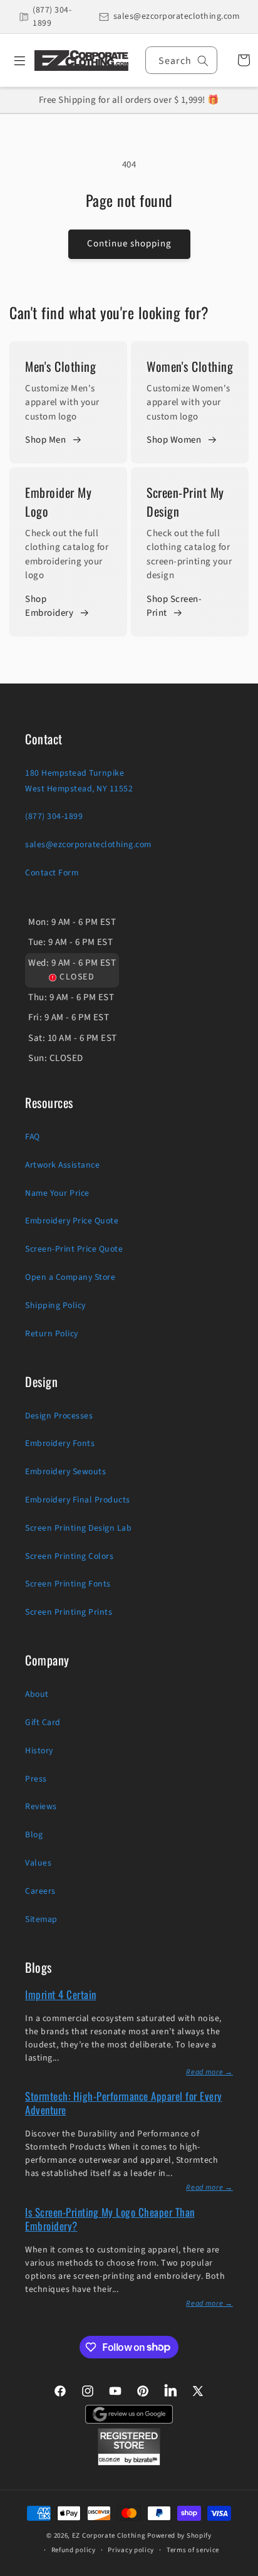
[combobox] (181, 60)
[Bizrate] (241, 2569)
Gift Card (43, 1723)
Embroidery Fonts (60, 1444)
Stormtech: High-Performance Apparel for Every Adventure (124, 2103)
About (37, 1694)
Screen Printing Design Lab (78, 1528)
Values (38, 1863)
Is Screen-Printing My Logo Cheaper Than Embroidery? (110, 2219)
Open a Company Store (70, 1277)
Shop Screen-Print (174, 606)
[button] (15, 60)
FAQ (33, 1137)
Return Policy (52, 1334)
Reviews (41, 1807)
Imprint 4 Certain (61, 1994)
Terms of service (193, 2550)
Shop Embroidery (49, 606)
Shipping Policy (55, 1306)
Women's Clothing (190, 366)
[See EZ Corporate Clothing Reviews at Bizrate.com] (129, 2463)
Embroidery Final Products (78, 1500)
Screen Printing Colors (69, 1556)
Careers (40, 1891)
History (39, 1751)
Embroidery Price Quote (72, 1221)
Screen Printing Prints (69, 1612)
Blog (34, 1835)
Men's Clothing (60, 366)
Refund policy (74, 2550)
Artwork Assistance (62, 1165)
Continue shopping (129, 244)
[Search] (203, 61)
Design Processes (59, 1416)
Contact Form (52, 873)
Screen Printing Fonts (68, 1584)
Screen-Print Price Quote (74, 1249)
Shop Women (174, 440)
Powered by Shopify (179, 2536)
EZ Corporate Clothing (109, 2536)
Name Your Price (57, 1193)
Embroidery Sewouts (65, 1472)
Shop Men (45, 440)
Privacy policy (131, 2550)
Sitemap (41, 1919)
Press (36, 1779)
